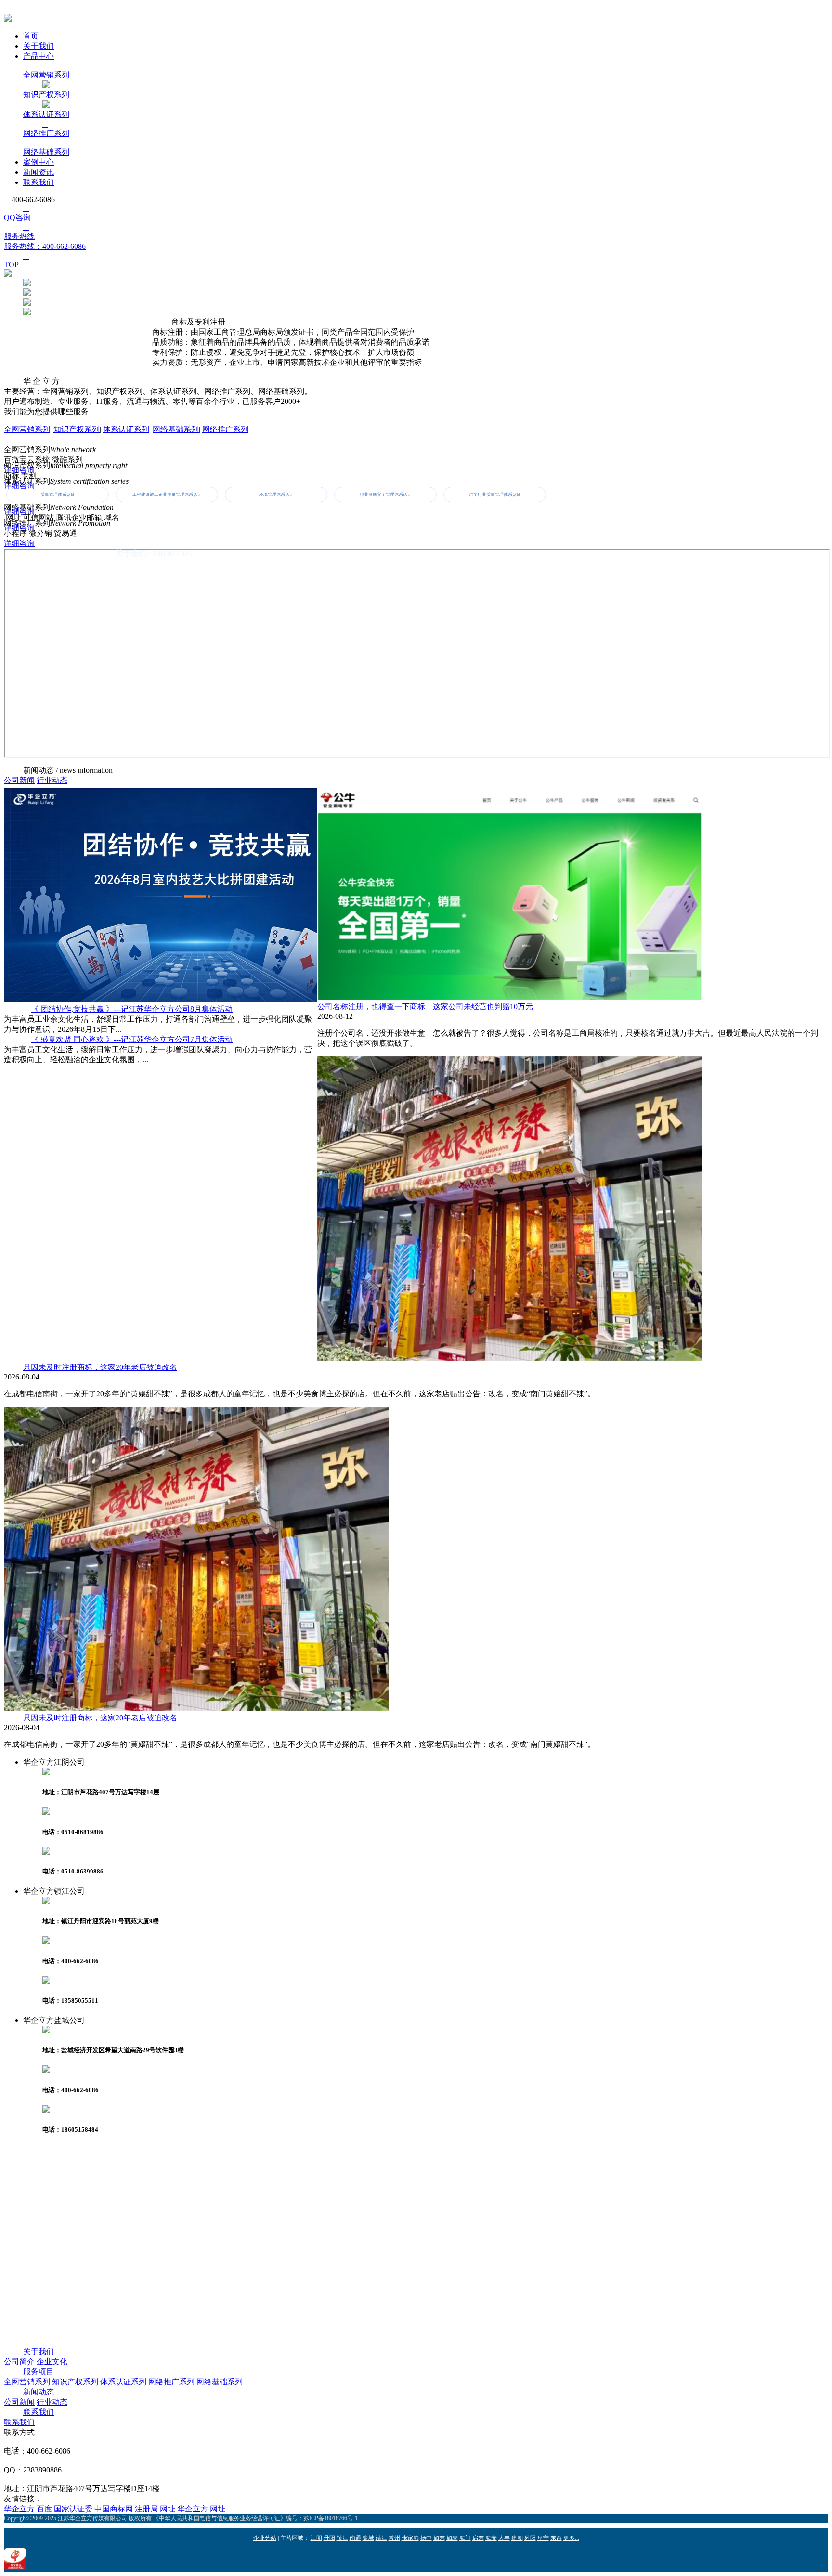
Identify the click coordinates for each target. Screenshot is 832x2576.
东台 (556, 2538)
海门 (465, 2538)
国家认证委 (74, 2509)
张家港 (410, 2538)
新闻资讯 (39, 172)
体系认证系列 (126, 429)
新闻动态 (39, 2392)
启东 (478, 2538)
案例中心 (39, 162)
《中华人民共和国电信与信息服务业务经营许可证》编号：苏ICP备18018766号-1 (255, 2518)
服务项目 (39, 2372)
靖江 (381, 2538)
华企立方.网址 (201, 2509)
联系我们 (39, 182)
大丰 (504, 2538)
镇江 (342, 2538)
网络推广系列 (225, 429)
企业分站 (265, 2538)
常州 (394, 2538)
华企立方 (20, 2509)
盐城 (368, 2538)
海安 (491, 2538)
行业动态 (52, 780)
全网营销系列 (27, 429)
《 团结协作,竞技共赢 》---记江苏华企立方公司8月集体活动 (132, 1009)
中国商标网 (115, 2509)
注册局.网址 (156, 2509)
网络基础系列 (176, 429)
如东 (439, 2538)
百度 (45, 2509)
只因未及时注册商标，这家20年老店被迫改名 (100, 1367)
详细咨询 (19, 543)
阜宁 (543, 2538)
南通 (355, 2538)
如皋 (452, 2538)
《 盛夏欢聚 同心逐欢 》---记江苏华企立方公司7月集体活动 (132, 1039)
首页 (31, 36)
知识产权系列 (77, 429)
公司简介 (19, 2361)
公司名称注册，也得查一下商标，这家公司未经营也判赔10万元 (425, 1007)
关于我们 (39, 46)
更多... (571, 2538)
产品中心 (39, 56)
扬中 (426, 2538)
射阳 (530, 2538)
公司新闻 (19, 780)
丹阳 (329, 2538)
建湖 (517, 2538)
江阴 (316, 2538)
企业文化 (52, 2361)
